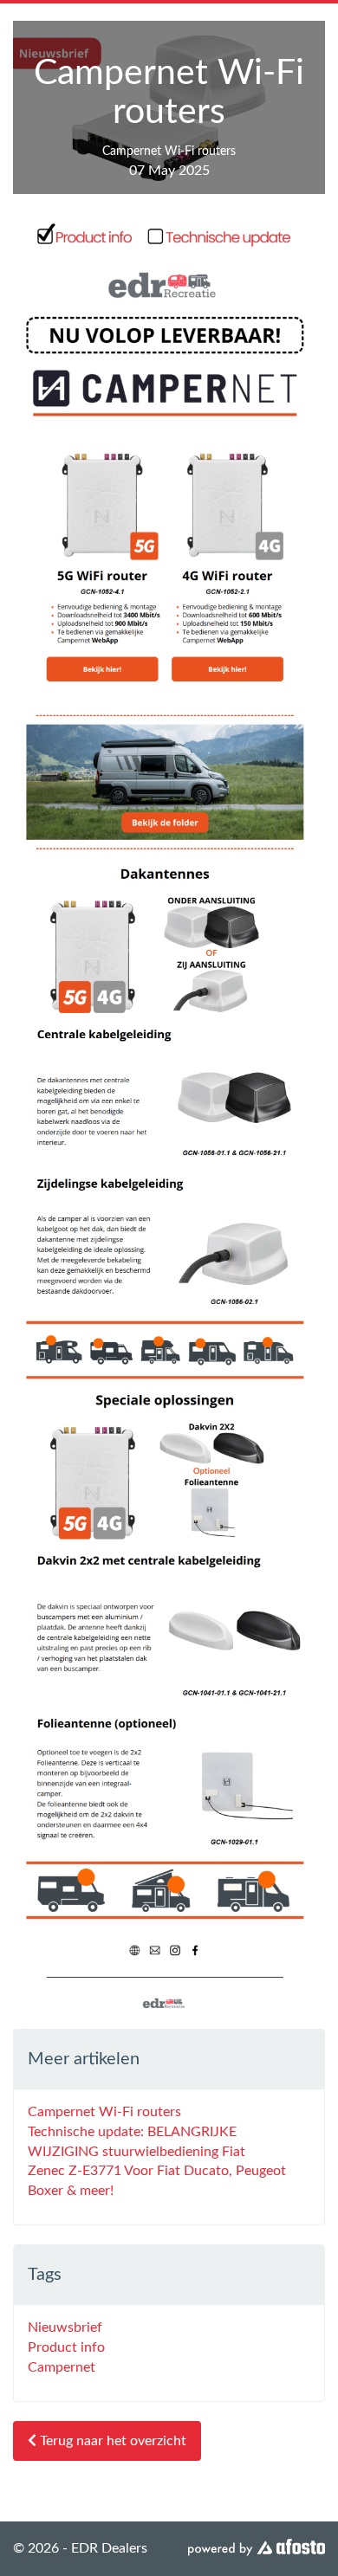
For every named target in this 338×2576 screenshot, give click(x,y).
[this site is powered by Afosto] (257, 2549)
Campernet (62, 2367)
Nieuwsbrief (65, 2327)
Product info (66, 2347)
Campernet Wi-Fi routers (104, 2112)
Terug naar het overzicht (111, 2441)
